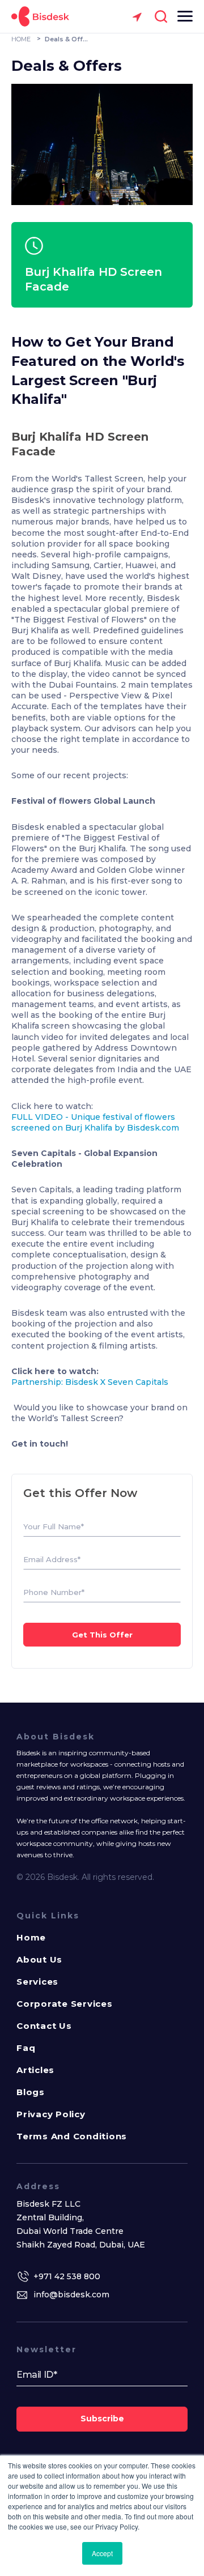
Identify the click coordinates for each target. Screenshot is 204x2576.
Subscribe (102, 2419)
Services (37, 1982)
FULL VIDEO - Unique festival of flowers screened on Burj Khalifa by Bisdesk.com (95, 1122)
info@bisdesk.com (71, 2294)
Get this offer (102, 1635)
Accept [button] (102, 2553)
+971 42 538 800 (67, 2276)
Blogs (31, 2092)
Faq (26, 2048)
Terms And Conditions (72, 2136)
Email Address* (52, 1560)
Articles (35, 2070)
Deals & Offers (67, 39)
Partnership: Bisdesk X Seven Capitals (90, 1382)
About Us (39, 1959)
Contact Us (44, 2026)
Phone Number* (54, 1592)
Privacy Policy (51, 2114)
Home (31, 1937)
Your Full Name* (54, 1527)
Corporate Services (65, 2004)
